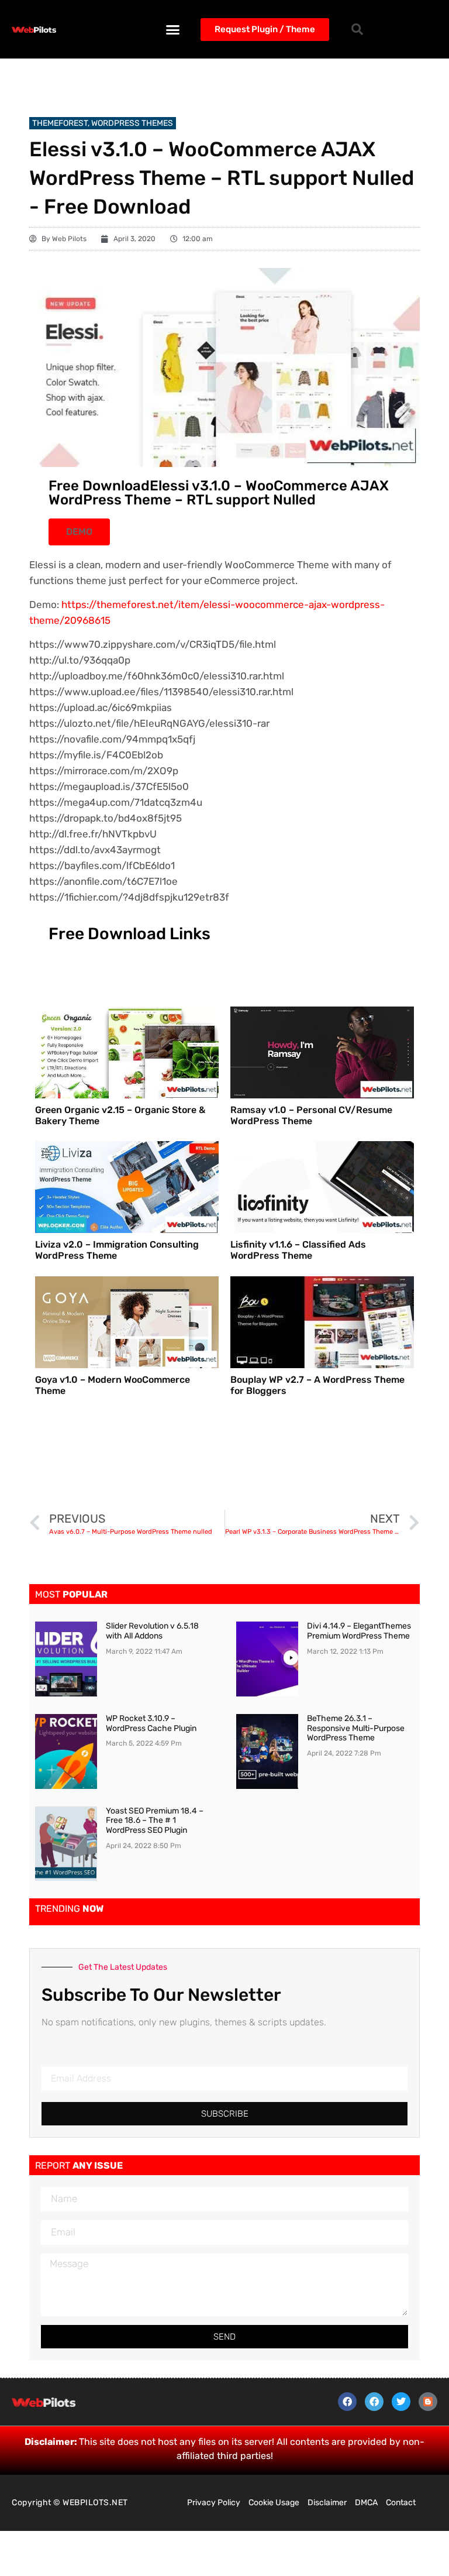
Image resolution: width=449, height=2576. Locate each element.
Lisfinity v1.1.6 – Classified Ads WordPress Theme (298, 1250)
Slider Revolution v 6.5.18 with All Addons (152, 1631)
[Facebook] (347, 2402)
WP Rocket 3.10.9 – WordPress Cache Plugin (151, 1723)
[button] (173, 29)
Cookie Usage (274, 2503)
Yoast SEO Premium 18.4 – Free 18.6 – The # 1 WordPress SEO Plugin (155, 1821)
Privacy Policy (214, 2503)
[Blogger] (428, 2402)
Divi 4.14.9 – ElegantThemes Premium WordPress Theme (359, 1631)
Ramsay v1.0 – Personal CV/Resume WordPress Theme (311, 1115)
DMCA (366, 2503)
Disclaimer (327, 2503)
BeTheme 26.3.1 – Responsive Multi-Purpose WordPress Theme (356, 1728)
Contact (401, 2503)
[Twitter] (401, 2402)
